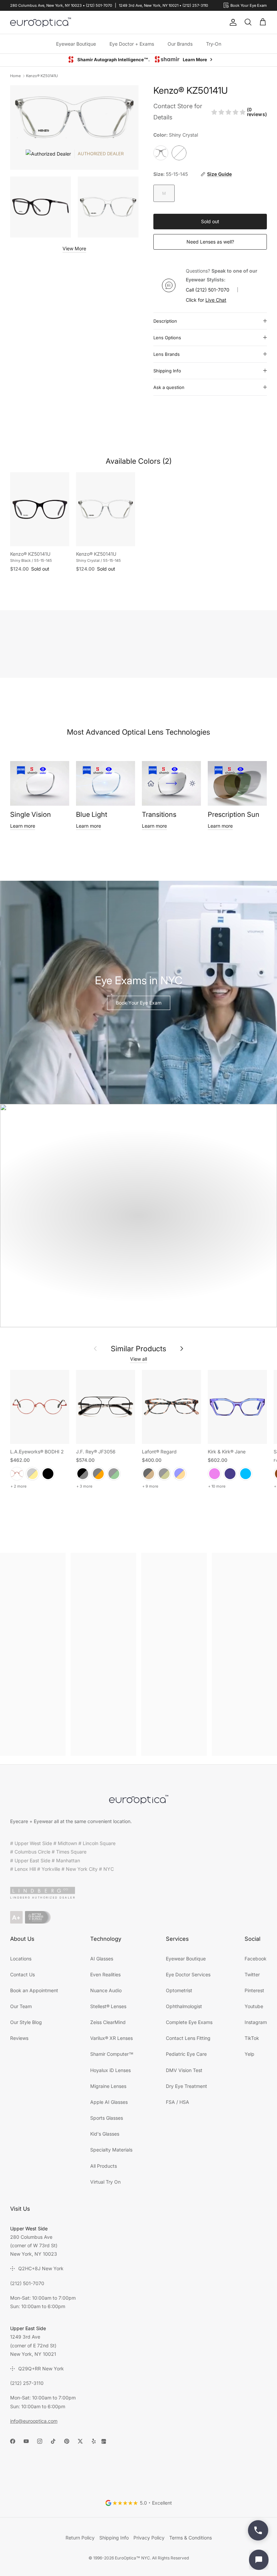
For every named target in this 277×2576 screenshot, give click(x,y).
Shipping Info (167, 371)
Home (15, 76)
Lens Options (167, 338)
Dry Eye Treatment (186, 2086)
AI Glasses (102, 1959)
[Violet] (215, 1474)
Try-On (214, 44)
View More (74, 249)
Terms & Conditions (191, 2538)
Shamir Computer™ (112, 2054)
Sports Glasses (107, 2118)
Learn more (23, 826)
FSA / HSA (178, 2102)
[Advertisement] (33, 1655)
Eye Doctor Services (188, 1975)
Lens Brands (167, 354)
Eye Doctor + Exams (132, 44)
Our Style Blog (26, 2022)
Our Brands (180, 44)
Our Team (21, 2007)
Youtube (254, 2007)
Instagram (256, 2022)
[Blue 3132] (180, 1474)
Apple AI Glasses (109, 2102)
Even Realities (105, 1975)
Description (165, 321)
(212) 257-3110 (27, 2383)
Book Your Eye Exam (139, 1003)
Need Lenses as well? (210, 242)
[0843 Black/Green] (114, 1474)
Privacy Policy (149, 2538)
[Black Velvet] (48, 1474)
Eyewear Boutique (76, 44)
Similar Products (138, 1349)
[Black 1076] (164, 1474)
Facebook (256, 1959)
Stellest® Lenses (108, 2007)
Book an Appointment (34, 1991)
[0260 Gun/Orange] (98, 1474)
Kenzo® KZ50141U (42, 76)
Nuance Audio (106, 1991)
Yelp (249, 2054)
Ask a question (169, 388)
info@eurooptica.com (34, 2421)
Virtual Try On (105, 2182)
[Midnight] (230, 1474)
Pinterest (254, 1991)
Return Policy (80, 2538)
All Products (104, 2166)
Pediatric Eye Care (186, 2054)
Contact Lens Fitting (188, 2038)
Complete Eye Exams (189, 2022)
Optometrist (179, 1991)
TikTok (252, 2038)
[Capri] (246, 1474)
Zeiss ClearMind (108, 2022)
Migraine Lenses (108, 2086)
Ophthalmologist (184, 2007)
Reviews (19, 2038)
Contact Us (22, 1975)
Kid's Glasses (105, 2134)
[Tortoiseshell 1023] (149, 1474)
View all (138, 1359)
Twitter (252, 1975)
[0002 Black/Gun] (83, 1474)
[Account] (232, 22)
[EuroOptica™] (41, 22)
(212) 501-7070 (212, 290)
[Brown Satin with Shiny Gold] (32, 1474)
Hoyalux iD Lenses (110, 2071)
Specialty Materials (111, 2150)
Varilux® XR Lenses (111, 2038)
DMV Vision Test (184, 2071)
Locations (21, 1959)
